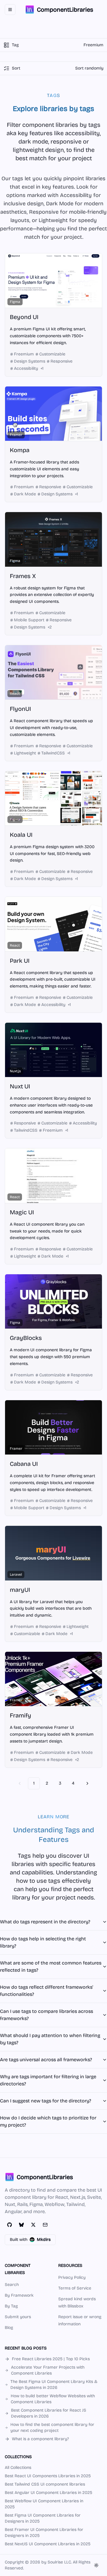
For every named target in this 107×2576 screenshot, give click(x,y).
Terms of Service (75, 2288)
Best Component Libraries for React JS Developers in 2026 (49, 2413)
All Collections (18, 2468)
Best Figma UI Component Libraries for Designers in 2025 (43, 2518)
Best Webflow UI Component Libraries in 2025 (44, 2504)
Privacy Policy (72, 2277)
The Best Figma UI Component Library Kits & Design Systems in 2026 (54, 2385)
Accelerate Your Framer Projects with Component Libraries (48, 2370)
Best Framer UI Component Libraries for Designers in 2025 (44, 2533)
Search (12, 2285)
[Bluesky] (21, 2225)
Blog (9, 2328)
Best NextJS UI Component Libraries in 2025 (48, 2544)
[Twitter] (33, 2225)
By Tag (11, 2306)
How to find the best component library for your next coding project (52, 2428)
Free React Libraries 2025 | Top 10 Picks (51, 2359)
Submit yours (18, 2317)
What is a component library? (40, 2439)
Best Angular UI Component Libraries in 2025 (48, 2493)
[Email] (45, 2225)
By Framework (19, 2295)
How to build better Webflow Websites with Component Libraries (53, 2399)
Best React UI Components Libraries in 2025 (48, 2476)
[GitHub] (10, 2225)
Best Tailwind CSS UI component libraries (45, 2484)
